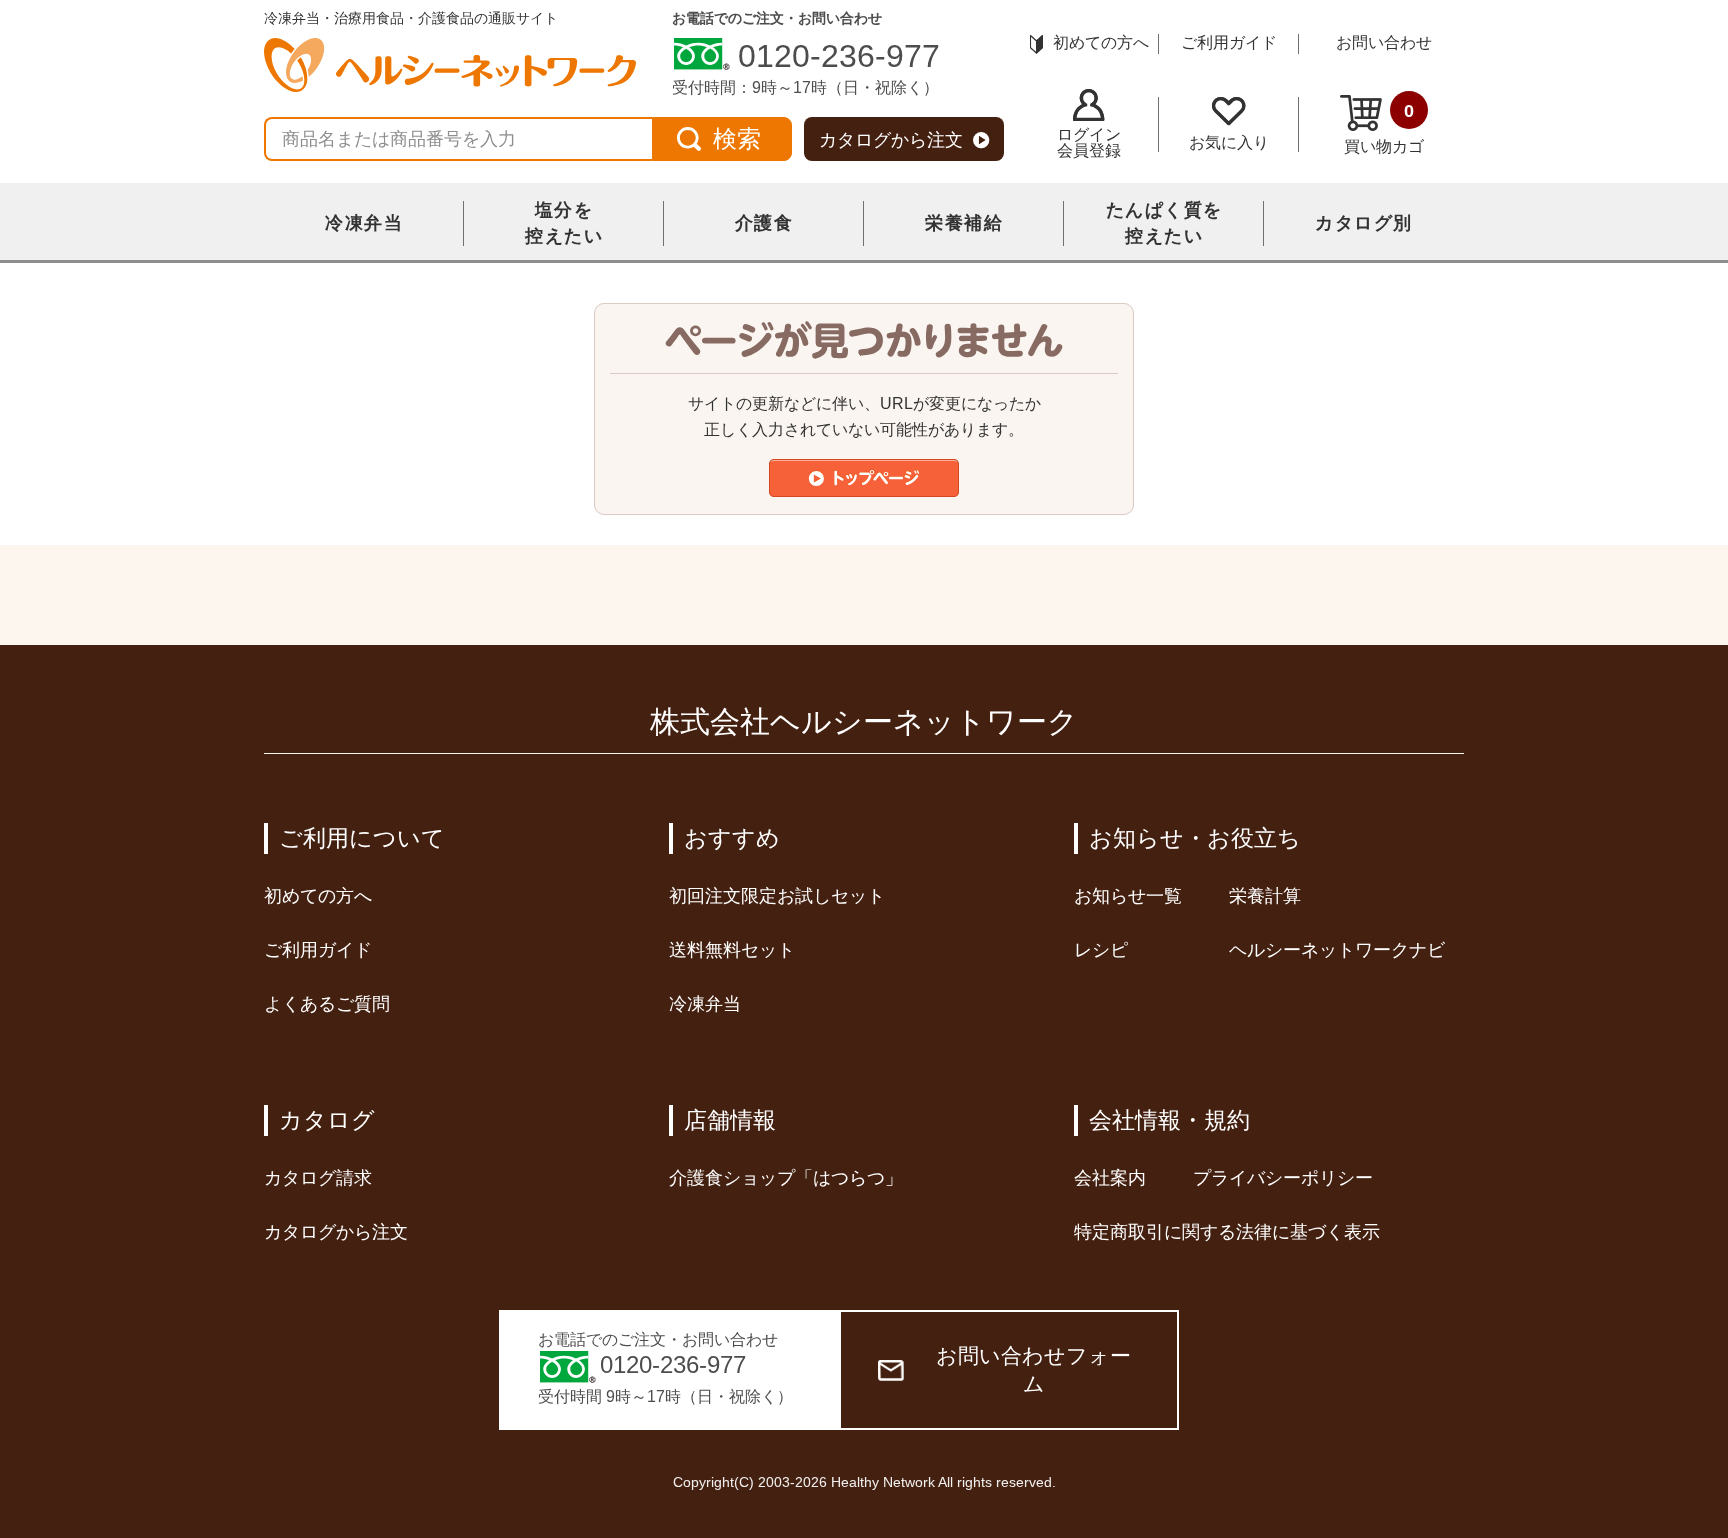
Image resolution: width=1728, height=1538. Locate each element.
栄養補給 (964, 223)
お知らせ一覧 (1128, 896)
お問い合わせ (1384, 42)
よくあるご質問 (327, 1004)
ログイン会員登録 (1089, 142)
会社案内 (1110, 1178)
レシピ (1101, 950)
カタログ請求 (318, 1178)
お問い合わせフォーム (1033, 1369)
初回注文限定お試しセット (777, 896)
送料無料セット (732, 950)
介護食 (764, 223)
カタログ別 (1364, 223)
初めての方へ (1101, 42)
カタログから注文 (891, 140)
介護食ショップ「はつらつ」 (786, 1178)
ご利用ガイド (1229, 42)
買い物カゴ (1384, 128)
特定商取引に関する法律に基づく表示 (1227, 1232)
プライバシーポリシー (1283, 1178)
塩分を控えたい (564, 223)
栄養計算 (1265, 896)
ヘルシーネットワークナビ (1337, 950)
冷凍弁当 (364, 223)
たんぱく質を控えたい (1164, 223)
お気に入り (1229, 142)
